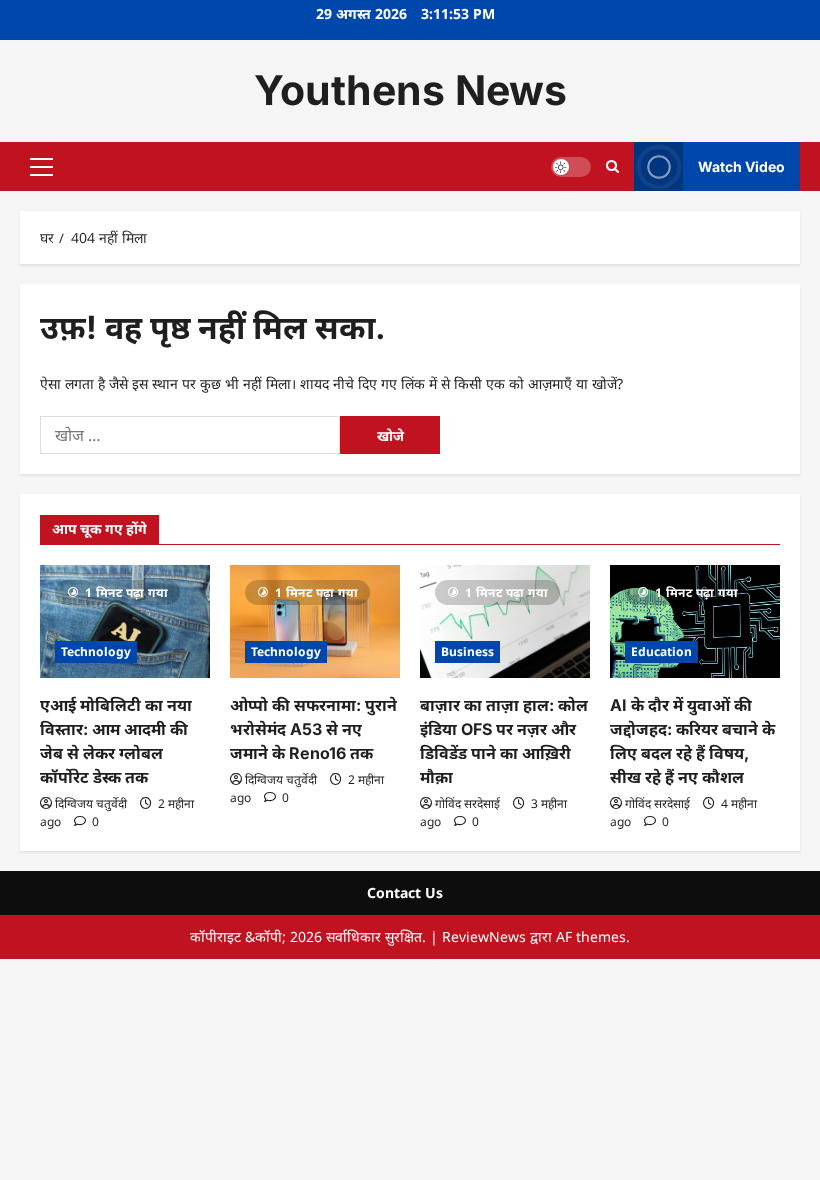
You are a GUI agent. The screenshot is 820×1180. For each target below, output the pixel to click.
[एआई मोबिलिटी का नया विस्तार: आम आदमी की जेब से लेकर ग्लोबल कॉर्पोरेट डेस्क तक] (125, 621)
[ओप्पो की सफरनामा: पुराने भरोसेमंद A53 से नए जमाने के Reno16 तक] (315, 621)
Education (661, 651)
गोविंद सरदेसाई (467, 803)
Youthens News (410, 90)
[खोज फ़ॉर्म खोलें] (612, 166)
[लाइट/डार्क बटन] (571, 166)
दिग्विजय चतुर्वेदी (91, 803)
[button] (41, 166)
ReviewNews (484, 936)
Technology (96, 651)
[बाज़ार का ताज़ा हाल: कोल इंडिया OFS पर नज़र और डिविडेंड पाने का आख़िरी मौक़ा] (505, 621)
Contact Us (405, 892)
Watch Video (741, 165)
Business (467, 651)
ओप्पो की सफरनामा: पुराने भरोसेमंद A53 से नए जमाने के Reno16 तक (313, 729)
